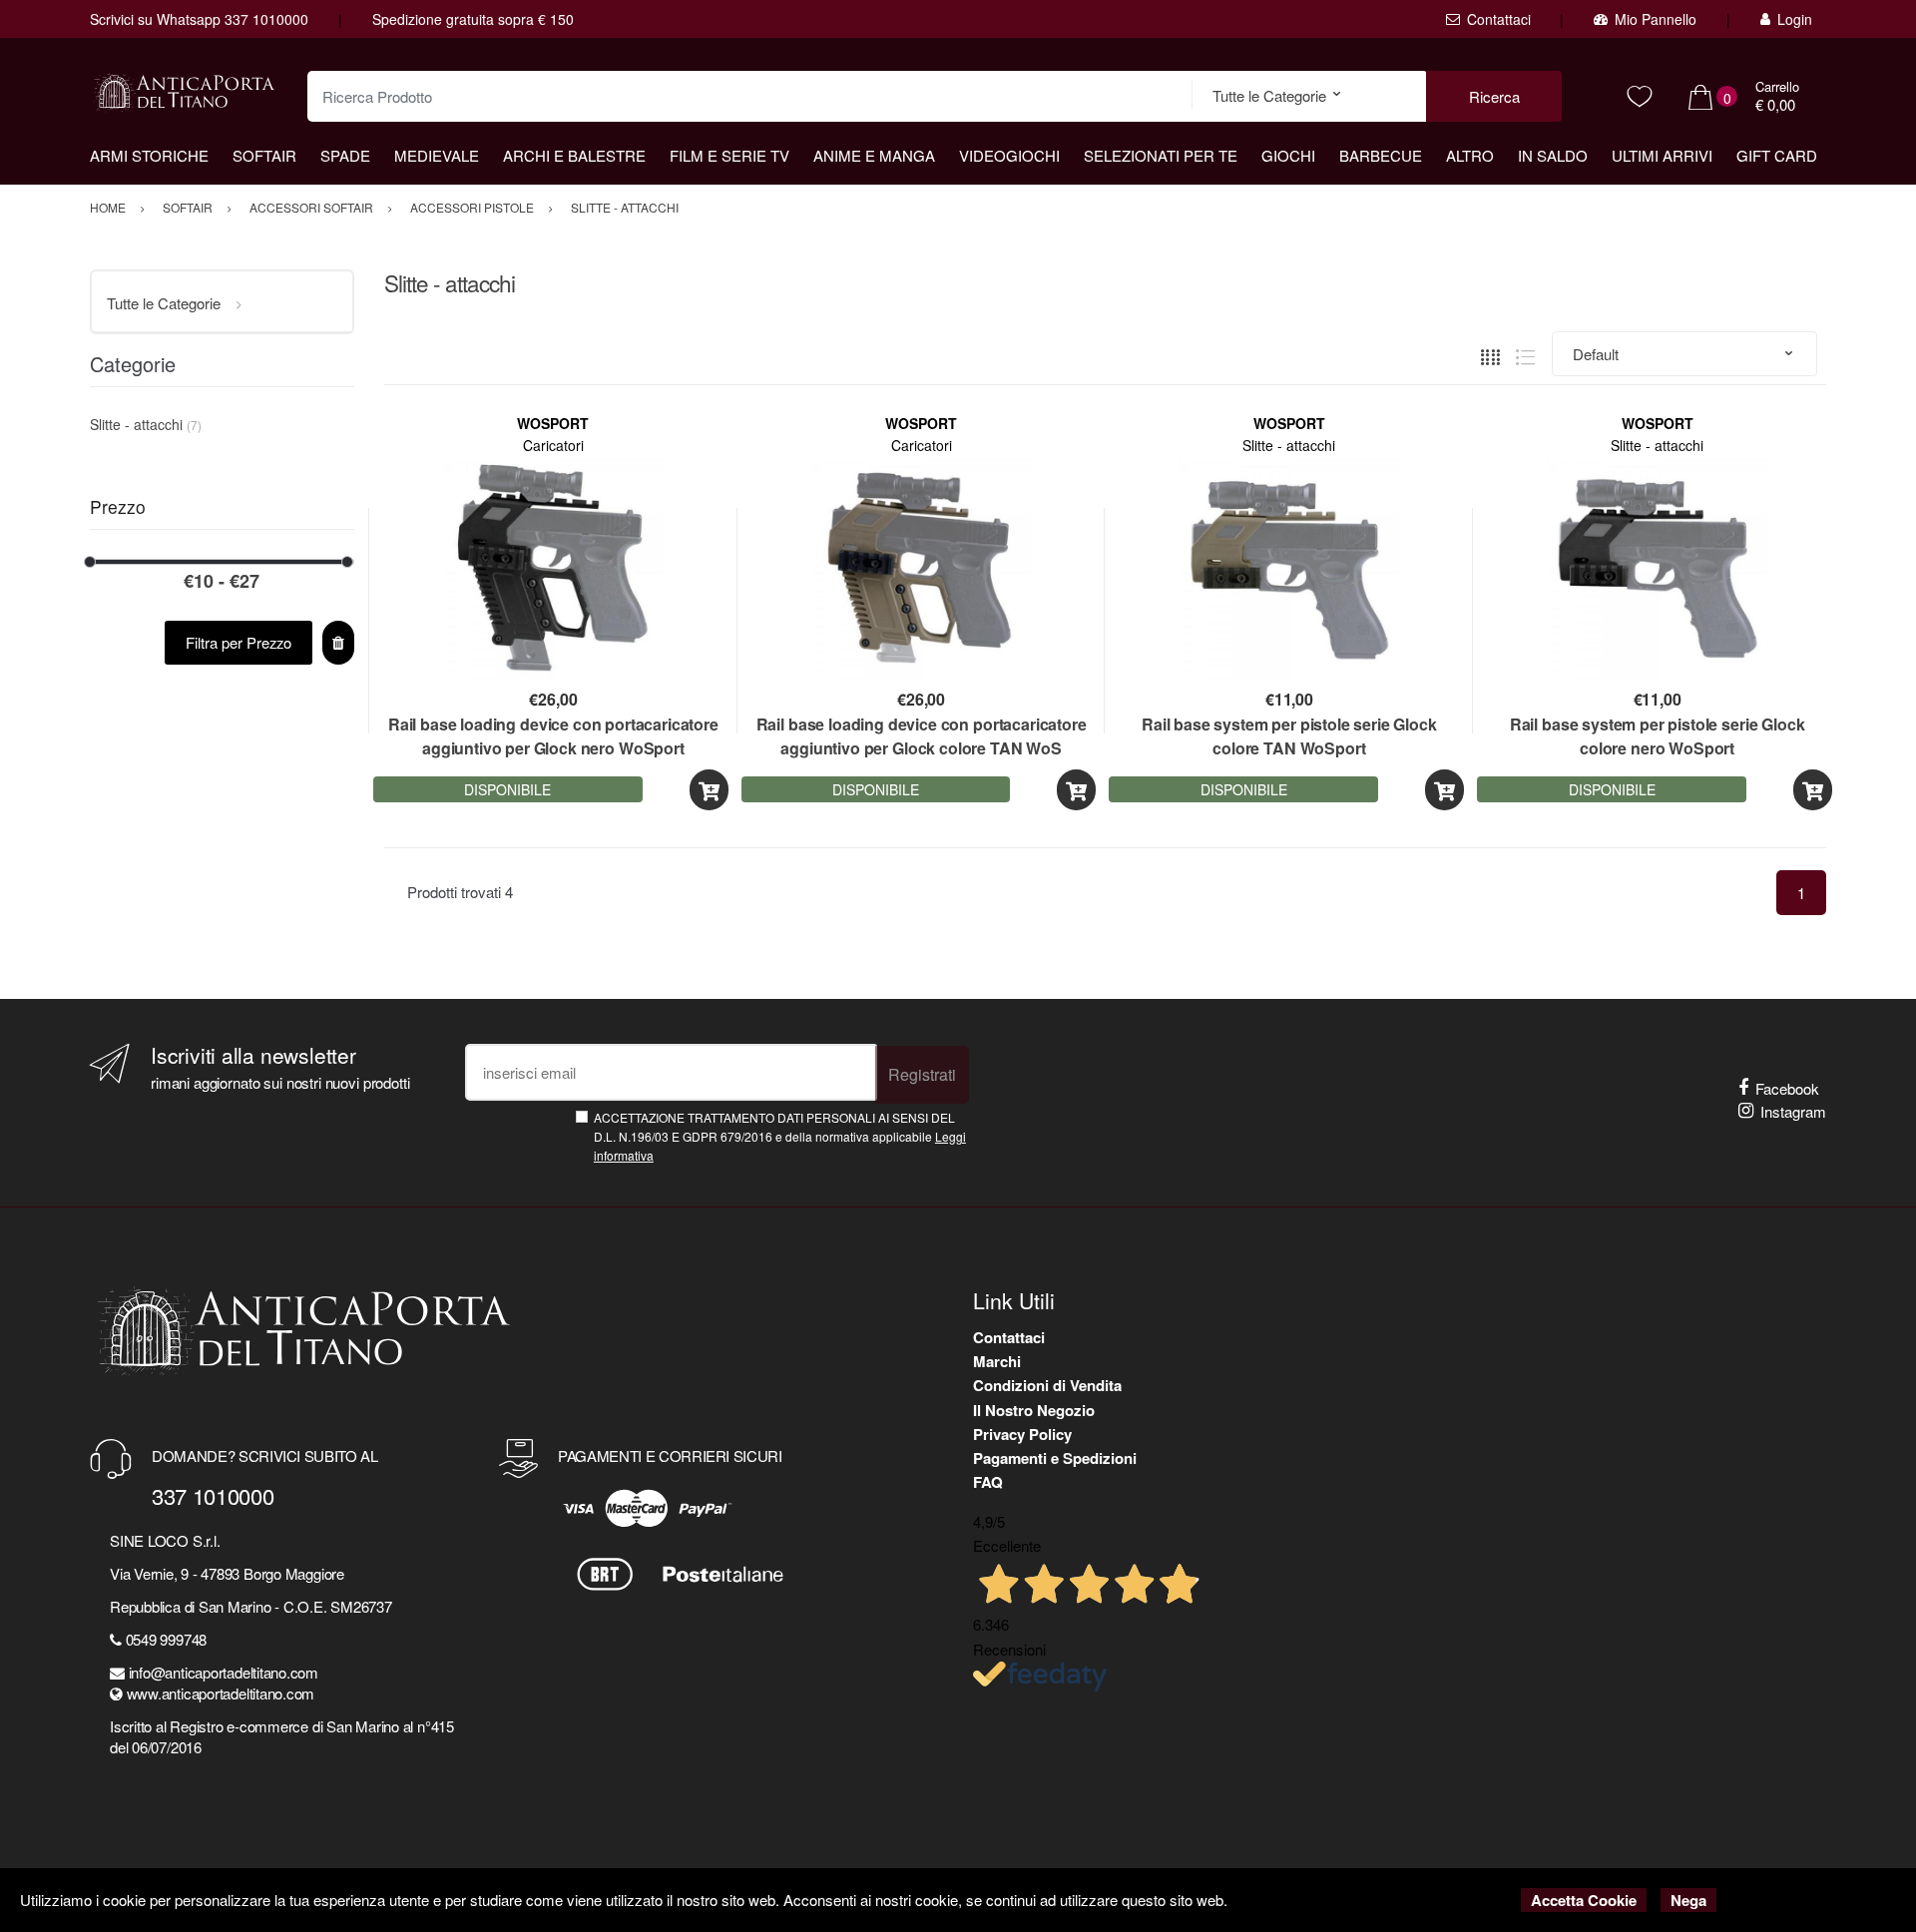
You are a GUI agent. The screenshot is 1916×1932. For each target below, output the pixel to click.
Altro (1470, 155)
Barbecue (1381, 155)
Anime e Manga (874, 155)
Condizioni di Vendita (1047, 1385)
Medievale (437, 155)
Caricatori (553, 445)
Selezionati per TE (1161, 155)
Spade (345, 155)
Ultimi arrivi (1662, 155)
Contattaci (1499, 19)
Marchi (997, 1361)
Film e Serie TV (729, 155)
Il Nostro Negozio (1034, 1410)
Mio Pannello (1656, 19)
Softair (264, 155)
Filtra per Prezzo (239, 642)
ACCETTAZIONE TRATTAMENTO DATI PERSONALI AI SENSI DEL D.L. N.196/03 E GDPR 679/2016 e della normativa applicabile (780, 1137)
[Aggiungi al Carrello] (709, 790)
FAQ (988, 1482)
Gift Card (1777, 155)
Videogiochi (1009, 155)
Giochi (1288, 155)
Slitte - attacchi (1289, 445)
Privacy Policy (1022, 1434)
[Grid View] (1490, 354)
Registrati (922, 1074)
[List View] (1525, 354)
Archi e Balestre (574, 155)
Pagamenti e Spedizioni (1055, 1458)
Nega (1688, 1900)
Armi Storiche (149, 155)
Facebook (1787, 1088)
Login (1795, 19)
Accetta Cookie (1584, 1900)
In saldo (1553, 155)
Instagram (1793, 1111)
